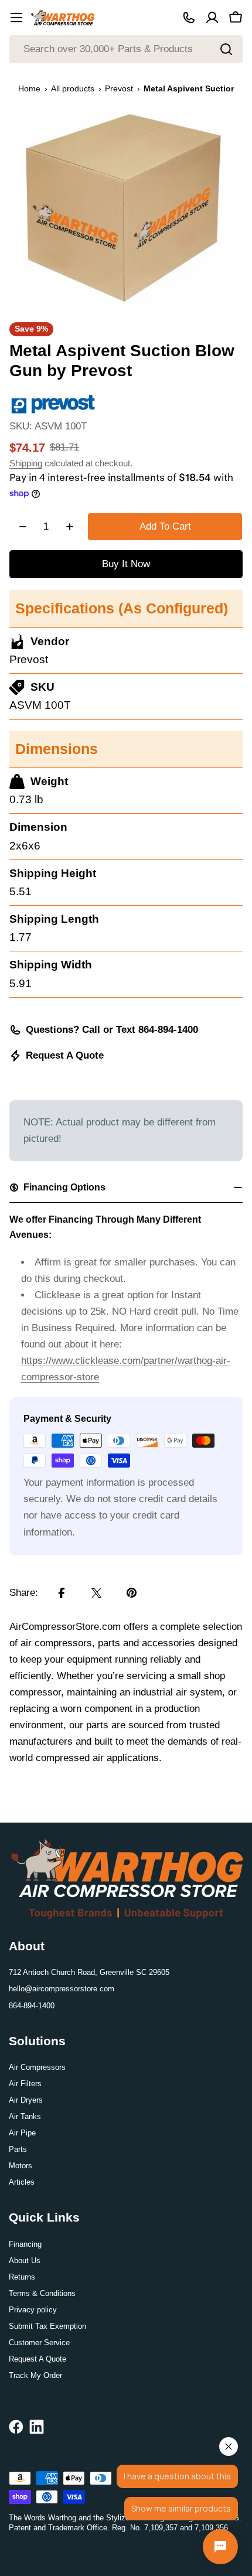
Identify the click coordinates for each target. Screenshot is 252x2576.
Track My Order (35, 2375)
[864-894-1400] (189, 18)
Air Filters (25, 2084)
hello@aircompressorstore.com (62, 1989)
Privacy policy (33, 2310)
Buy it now (126, 564)
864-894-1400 (32, 2006)
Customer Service (39, 2343)
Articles (22, 2182)
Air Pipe (22, 2133)
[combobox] (126, 49)
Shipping (26, 463)
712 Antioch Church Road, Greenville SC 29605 (89, 1972)
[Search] (226, 49)
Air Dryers (26, 2100)
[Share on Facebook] (62, 1593)
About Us (25, 2261)
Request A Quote (65, 1055)
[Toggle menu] (16, 18)
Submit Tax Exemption (47, 2326)
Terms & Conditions (42, 2293)
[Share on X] (97, 1593)
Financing (25, 2244)
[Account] (212, 18)
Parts (18, 2149)
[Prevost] (53, 400)
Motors (21, 2166)
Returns (22, 2277)
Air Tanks (25, 2116)
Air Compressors (37, 2067)
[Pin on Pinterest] (132, 1593)
